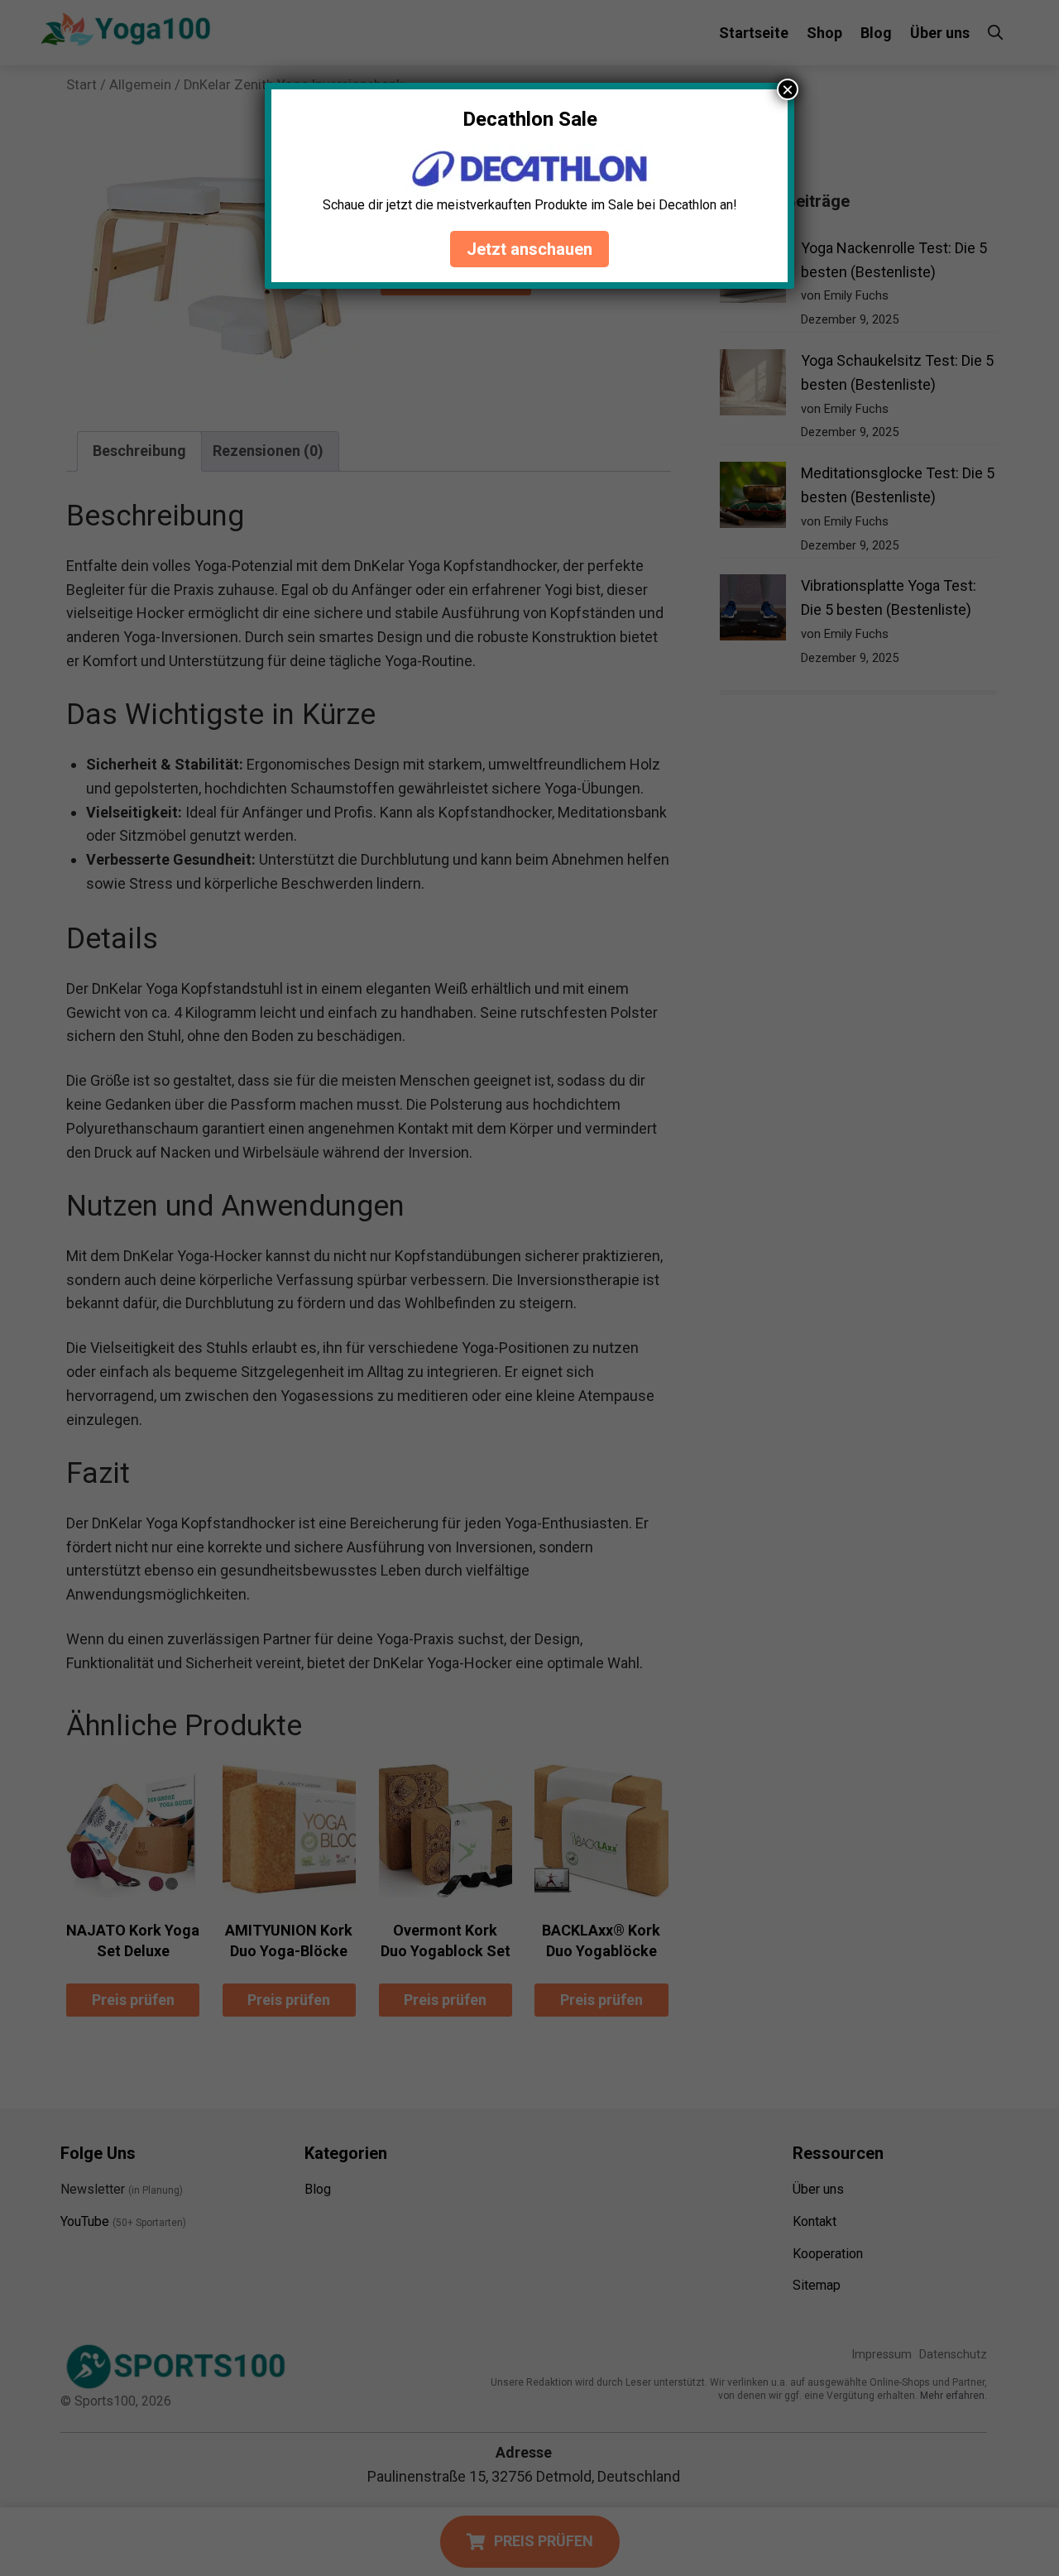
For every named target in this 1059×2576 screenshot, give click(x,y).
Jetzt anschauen (529, 249)
